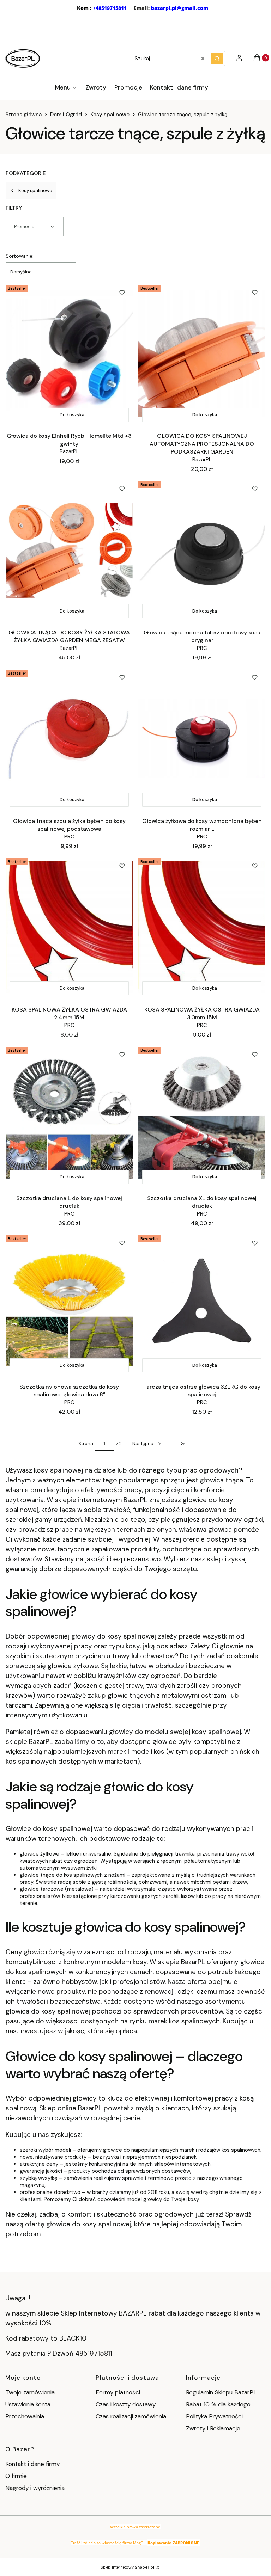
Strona (86, 1443)
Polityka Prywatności (214, 2416)
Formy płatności (118, 2392)
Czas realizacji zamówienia (131, 2416)
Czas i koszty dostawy (126, 2404)
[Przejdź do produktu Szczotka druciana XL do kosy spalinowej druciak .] (202, 1116)
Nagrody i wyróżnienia (35, 2488)
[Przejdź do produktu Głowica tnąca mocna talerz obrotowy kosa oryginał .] (202, 550)
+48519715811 (110, 8)
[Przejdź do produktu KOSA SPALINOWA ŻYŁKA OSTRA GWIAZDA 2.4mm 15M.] (69, 927)
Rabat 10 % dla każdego (218, 2404)
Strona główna (23, 115)
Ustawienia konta (28, 2404)
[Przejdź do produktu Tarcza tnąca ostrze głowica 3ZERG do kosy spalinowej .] (202, 1304)
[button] (217, 59)
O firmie (16, 2476)
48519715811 (94, 2353)
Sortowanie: (20, 256)
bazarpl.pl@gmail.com (180, 8)
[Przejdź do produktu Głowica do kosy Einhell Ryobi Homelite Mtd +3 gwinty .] (69, 354)
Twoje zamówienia (30, 2392)
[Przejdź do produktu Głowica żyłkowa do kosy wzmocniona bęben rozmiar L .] (202, 739)
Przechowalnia (25, 2416)
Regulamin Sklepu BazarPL (221, 2392)
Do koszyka (72, 415)
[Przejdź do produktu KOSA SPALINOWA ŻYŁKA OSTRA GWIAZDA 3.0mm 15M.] (202, 927)
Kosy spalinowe (110, 115)
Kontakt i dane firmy (32, 2464)
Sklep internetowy (127, 2567)
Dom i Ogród (66, 115)
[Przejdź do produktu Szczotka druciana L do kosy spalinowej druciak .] (69, 1116)
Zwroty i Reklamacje (213, 2428)
